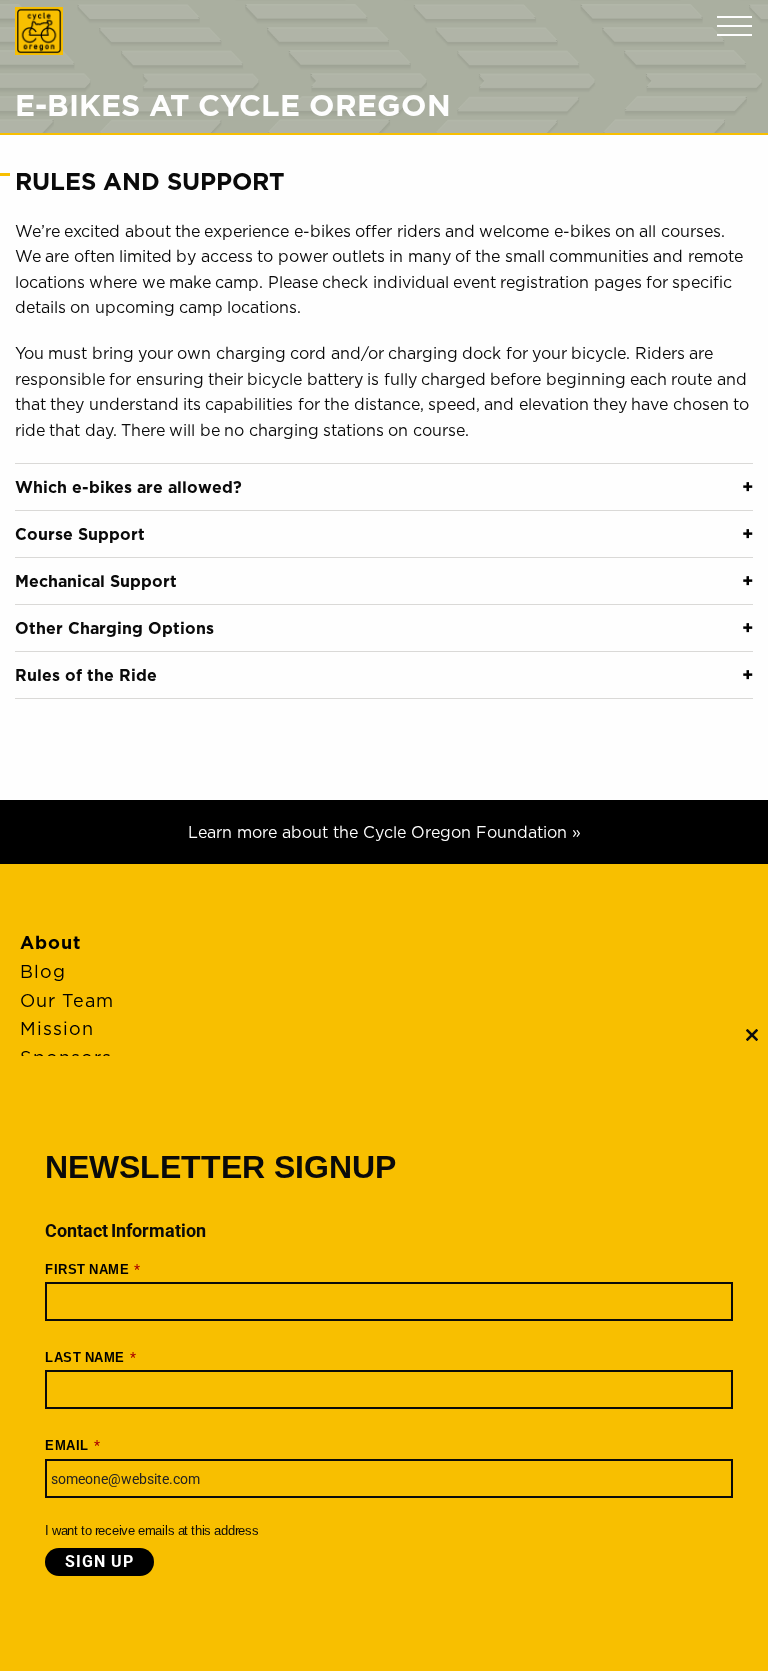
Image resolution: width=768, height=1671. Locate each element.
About (50, 942)
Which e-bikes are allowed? (128, 487)
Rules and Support (150, 181)
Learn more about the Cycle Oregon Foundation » (384, 832)
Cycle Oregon (39, 31)
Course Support (80, 534)
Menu (734, 26)
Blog (43, 971)
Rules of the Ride (86, 675)
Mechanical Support (96, 581)
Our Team (67, 1000)
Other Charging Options (114, 628)
